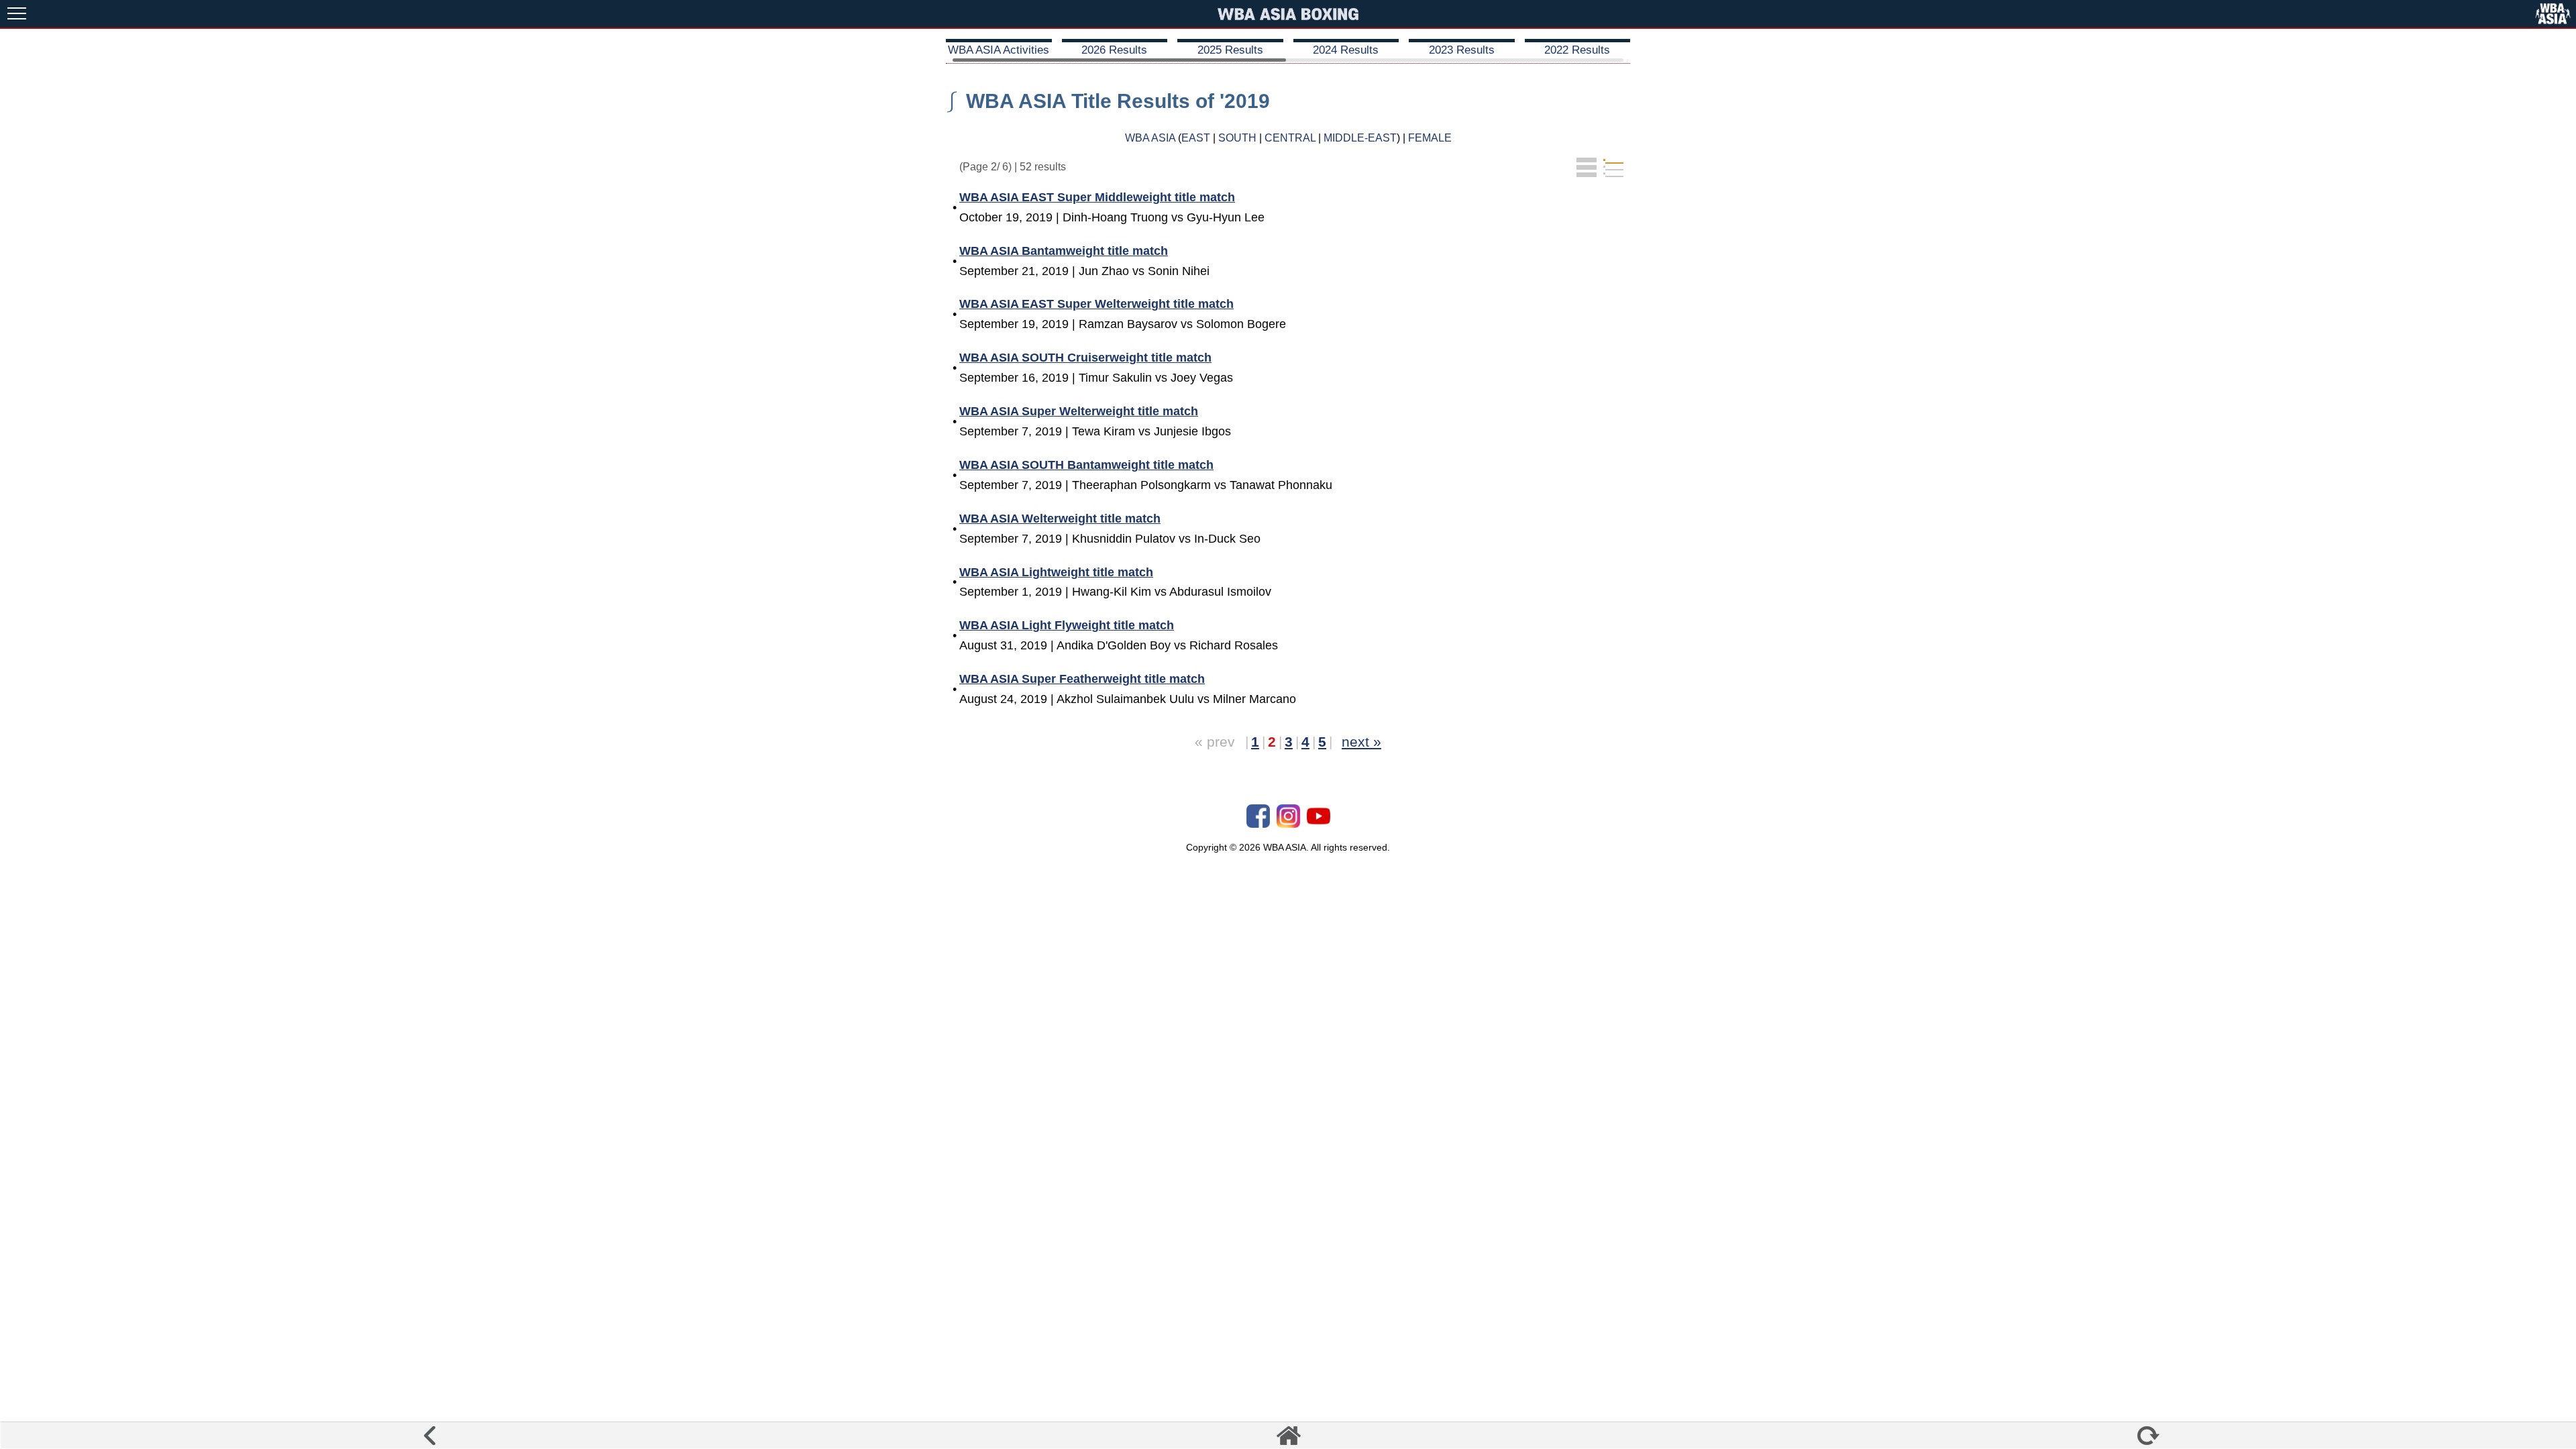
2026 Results (1114, 50)
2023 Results (1462, 50)
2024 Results (1346, 50)
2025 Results (1230, 50)
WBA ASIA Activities (999, 50)
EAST (1196, 138)
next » (1361, 742)
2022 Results (1577, 50)
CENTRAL (1290, 138)
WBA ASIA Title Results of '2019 (1118, 101)
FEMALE (1430, 138)
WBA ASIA (1150, 138)
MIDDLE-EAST (1360, 138)
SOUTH (1237, 138)
